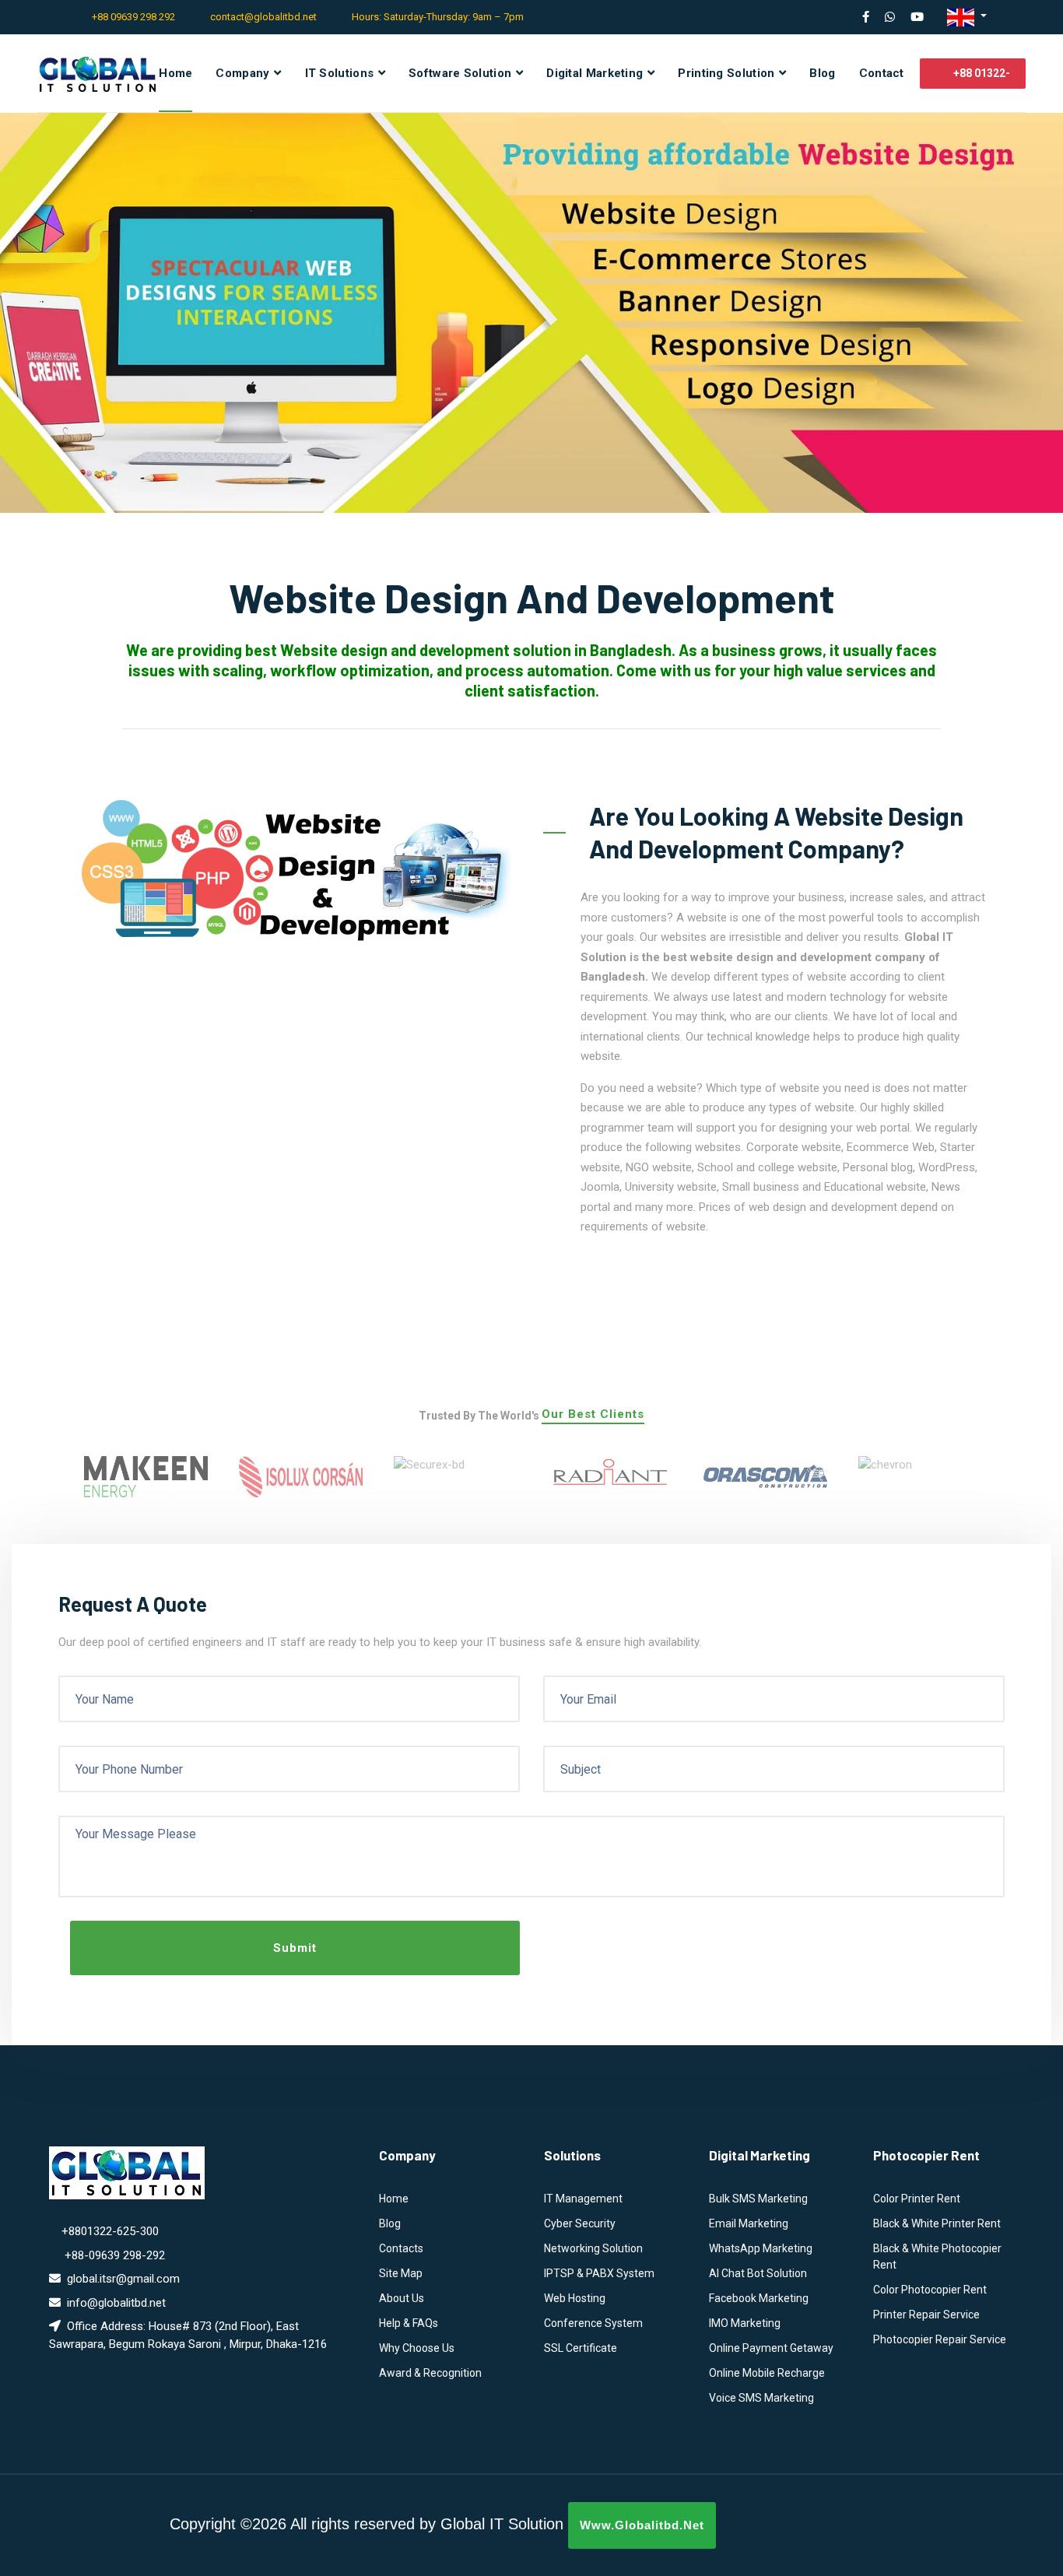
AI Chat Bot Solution (758, 2273)
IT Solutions (340, 73)
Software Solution (460, 73)
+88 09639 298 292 (133, 17)
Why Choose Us (417, 2348)
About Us (402, 2298)
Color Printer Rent (917, 2199)
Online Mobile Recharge (767, 2373)
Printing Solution (726, 73)
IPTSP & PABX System (599, 2273)
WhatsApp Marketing (761, 2248)
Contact (882, 73)
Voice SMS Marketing (761, 2398)
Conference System (593, 2323)
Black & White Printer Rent (937, 2223)
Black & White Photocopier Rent (937, 2257)
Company (242, 73)
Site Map (401, 2273)
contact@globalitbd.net (263, 17)
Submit (295, 1948)
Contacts (401, 2248)
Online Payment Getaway (771, 2348)
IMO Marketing (745, 2323)
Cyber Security (580, 2223)
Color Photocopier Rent (930, 2290)
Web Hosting (575, 2298)
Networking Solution (593, 2248)
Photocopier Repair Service (940, 2339)
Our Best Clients (593, 1415)
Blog (822, 73)
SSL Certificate (581, 2348)
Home (175, 73)
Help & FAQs (409, 2323)
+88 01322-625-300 (981, 78)
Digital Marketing (595, 73)
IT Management (583, 2199)
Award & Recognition (430, 2373)
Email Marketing (749, 2223)
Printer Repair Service (926, 2315)
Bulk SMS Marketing (758, 2199)
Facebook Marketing (759, 2298)
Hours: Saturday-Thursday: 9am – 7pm (438, 17)
